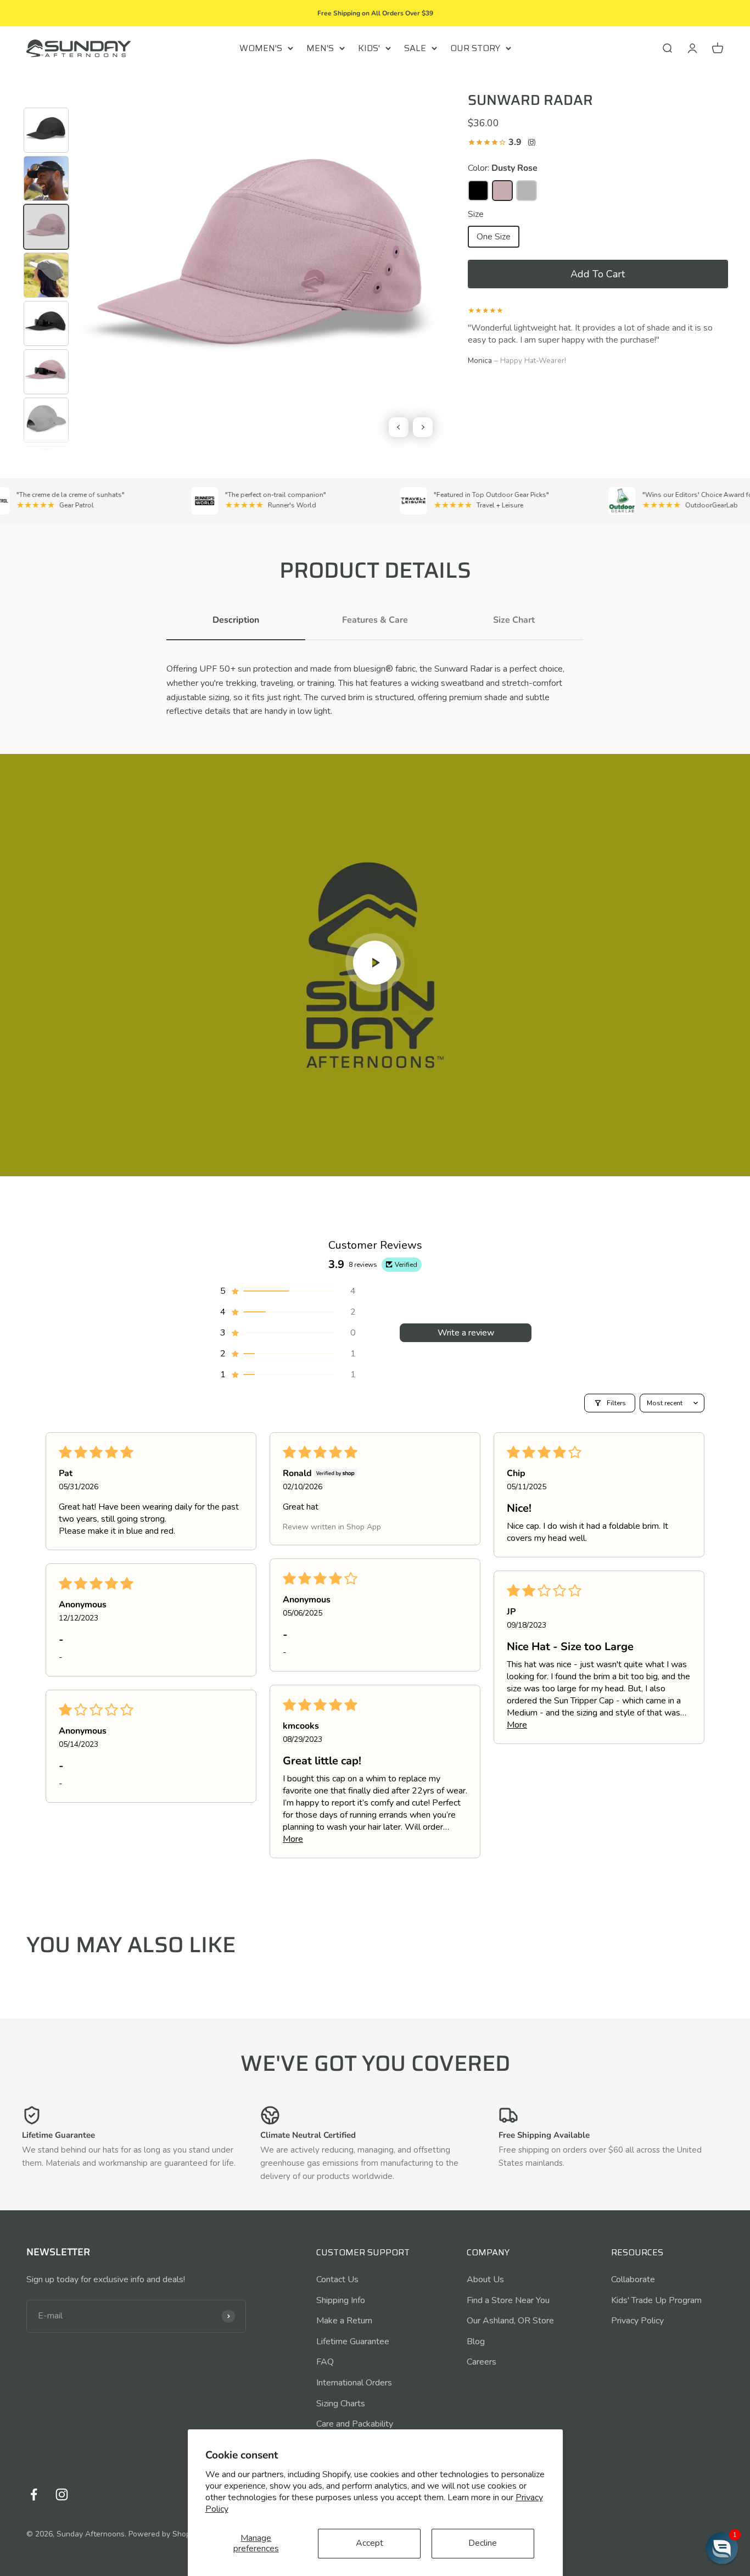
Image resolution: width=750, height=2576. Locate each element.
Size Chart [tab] (514, 620)
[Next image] (423, 427)
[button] (598, 274)
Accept (370, 2543)
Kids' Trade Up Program (656, 2300)
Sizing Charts (341, 2404)
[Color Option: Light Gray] (527, 191)
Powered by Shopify (164, 2534)
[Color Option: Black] (478, 191)
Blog (476, 2342)
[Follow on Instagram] (62, 2494)
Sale (415, 48)
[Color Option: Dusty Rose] (502, 191)
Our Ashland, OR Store (510, 2321)
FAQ (325, 2362)
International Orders (354, 2383)
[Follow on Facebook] (34, 2494)
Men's (320, 48)
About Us (485, 2279)
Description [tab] (236, 620)
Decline (483, 2543)
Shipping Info (341, 2300)
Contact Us (337, 2279)
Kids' (369, 48)
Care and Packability (355, 2424)
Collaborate (633, 2279)
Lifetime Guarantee (353, 2342)
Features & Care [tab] (375, 620)
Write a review (466, 1333)
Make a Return (344, 2321)
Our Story (475, 48)
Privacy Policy (637, 2321)
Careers (482, 2362)
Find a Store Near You (508, 2300)
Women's (261, 48)
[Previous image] (399, 427)
